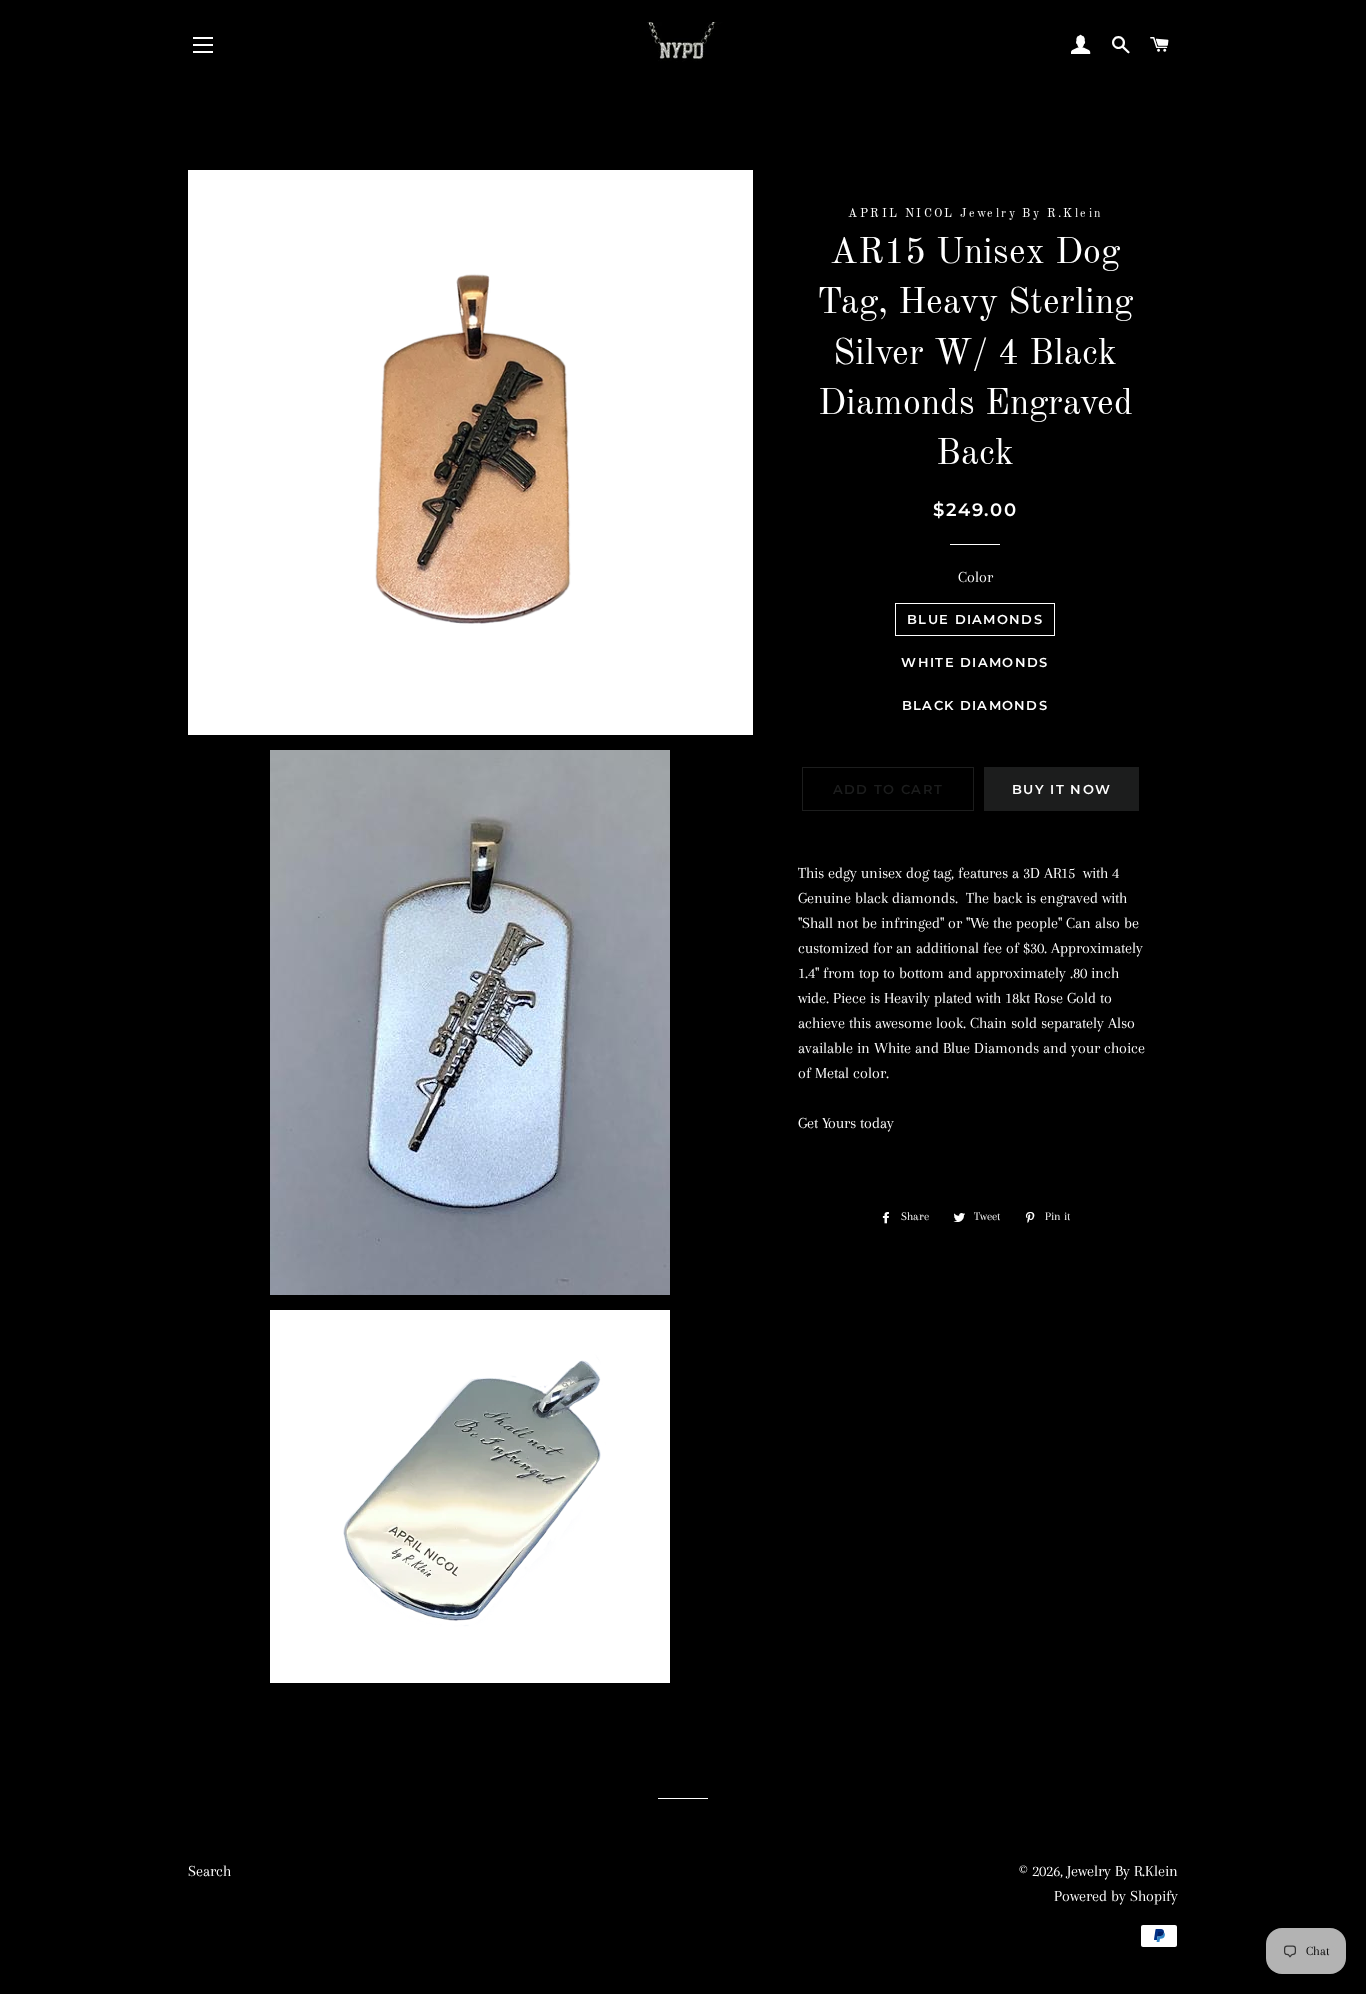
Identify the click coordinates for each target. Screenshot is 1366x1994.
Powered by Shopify (1116, 1896)
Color (975, 577)
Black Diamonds (975, 705)
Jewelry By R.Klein (1122, 1871)
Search (209, 1871)
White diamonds (974, 662)
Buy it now (1061, 789)
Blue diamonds (975, 619)
